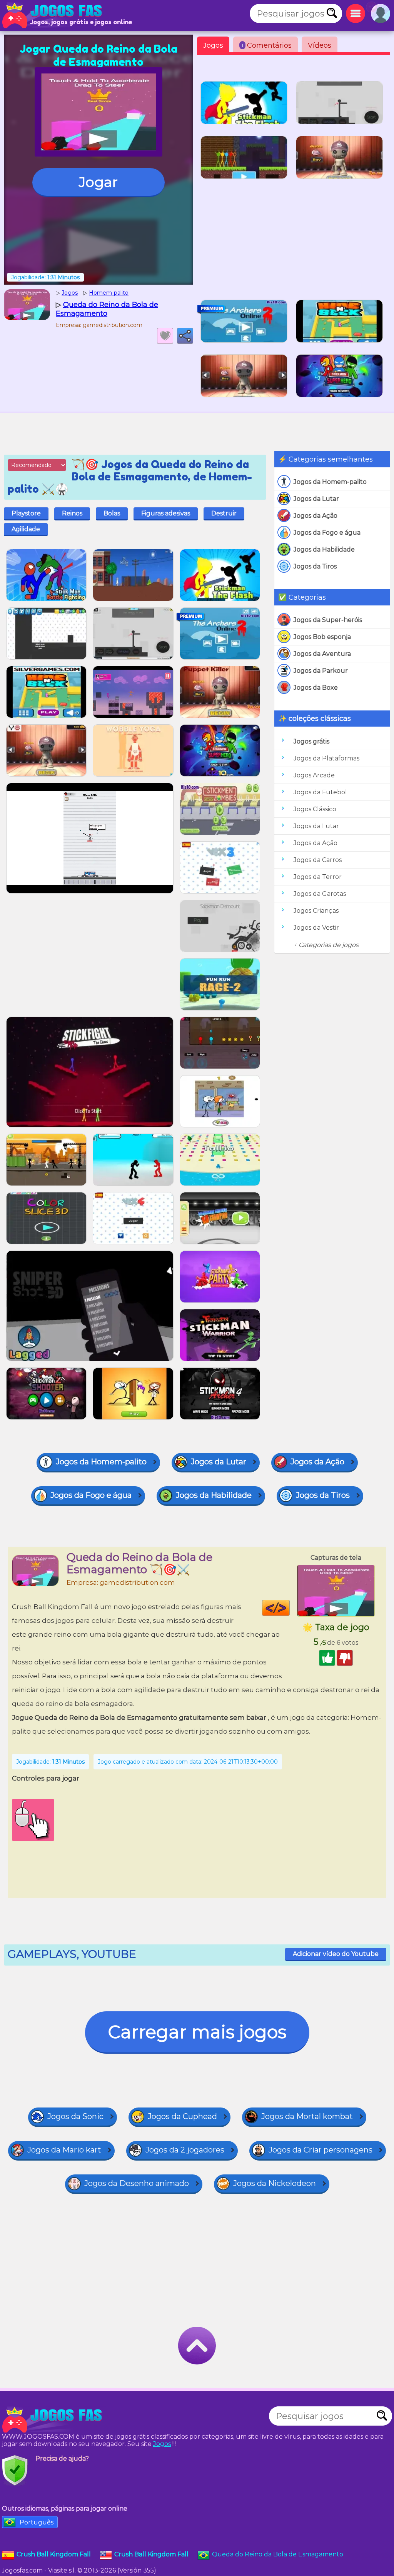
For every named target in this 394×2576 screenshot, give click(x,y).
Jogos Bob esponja (322, 637)
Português (37, 2522)
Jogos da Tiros (315, 566)
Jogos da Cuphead (182, 2116)
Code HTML (290, 1608)
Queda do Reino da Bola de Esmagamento (278, 2554)
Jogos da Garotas (320, 894)
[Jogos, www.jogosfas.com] (54, 15)
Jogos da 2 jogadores (185, 2150)
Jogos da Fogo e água (327, 533)
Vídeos (320, 45)
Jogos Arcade (314, 775)
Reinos (72, 513)
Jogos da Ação (316, 516)
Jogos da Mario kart (64, 2150)
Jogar (98, 182)
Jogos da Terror (318, 877)
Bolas (112, 513)
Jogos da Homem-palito (330, 482)
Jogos (213, 45)
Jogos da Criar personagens (321, 2150)
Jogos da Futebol (320, 792)
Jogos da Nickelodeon (275, 2183)
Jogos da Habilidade (324, 549)
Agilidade (26, 529)
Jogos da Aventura (322, 654)
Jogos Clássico (315, 809)
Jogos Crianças (316, 911)
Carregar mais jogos (197, 2032)
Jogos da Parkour (321, 671)
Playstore (26, 513)
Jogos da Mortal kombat (307, 2116)
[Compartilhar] (185, 336)
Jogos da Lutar (316, 499)
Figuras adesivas (166, 513)
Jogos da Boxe (316, 688)
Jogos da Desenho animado (137, 2183)
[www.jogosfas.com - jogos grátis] (54, 2420)
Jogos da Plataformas (326, 758)
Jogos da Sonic (75, 2116)
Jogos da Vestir (316, 928)
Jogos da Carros (318, 860)
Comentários (267, 45)
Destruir (224, 513)
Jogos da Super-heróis (328, 620)
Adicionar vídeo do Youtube (336, 1954)
